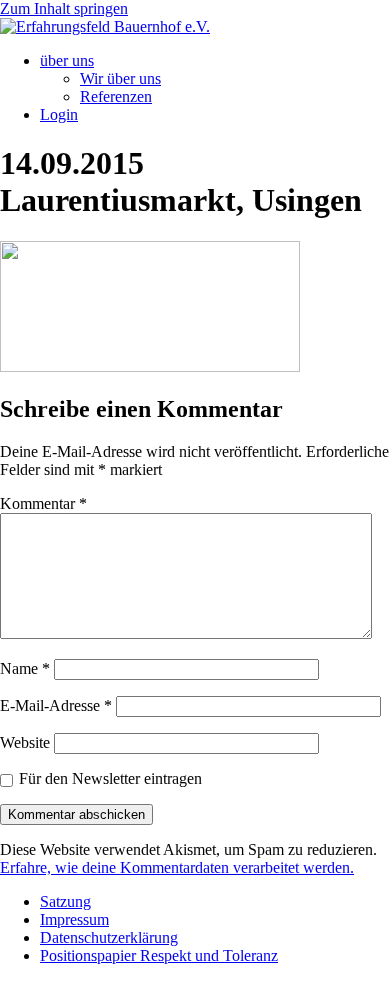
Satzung (65, 901)
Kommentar (43, 503)
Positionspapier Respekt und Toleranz (159, 955)
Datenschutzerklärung (109, 937)
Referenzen (116, 96)
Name (25, 668)
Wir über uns (120, 78)
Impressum (74, 919)
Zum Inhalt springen (64, 8)
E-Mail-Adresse (56, 705)
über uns (67, 60)
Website (25, 742)
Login (59, 114)
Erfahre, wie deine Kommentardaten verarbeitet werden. (177, 867)
